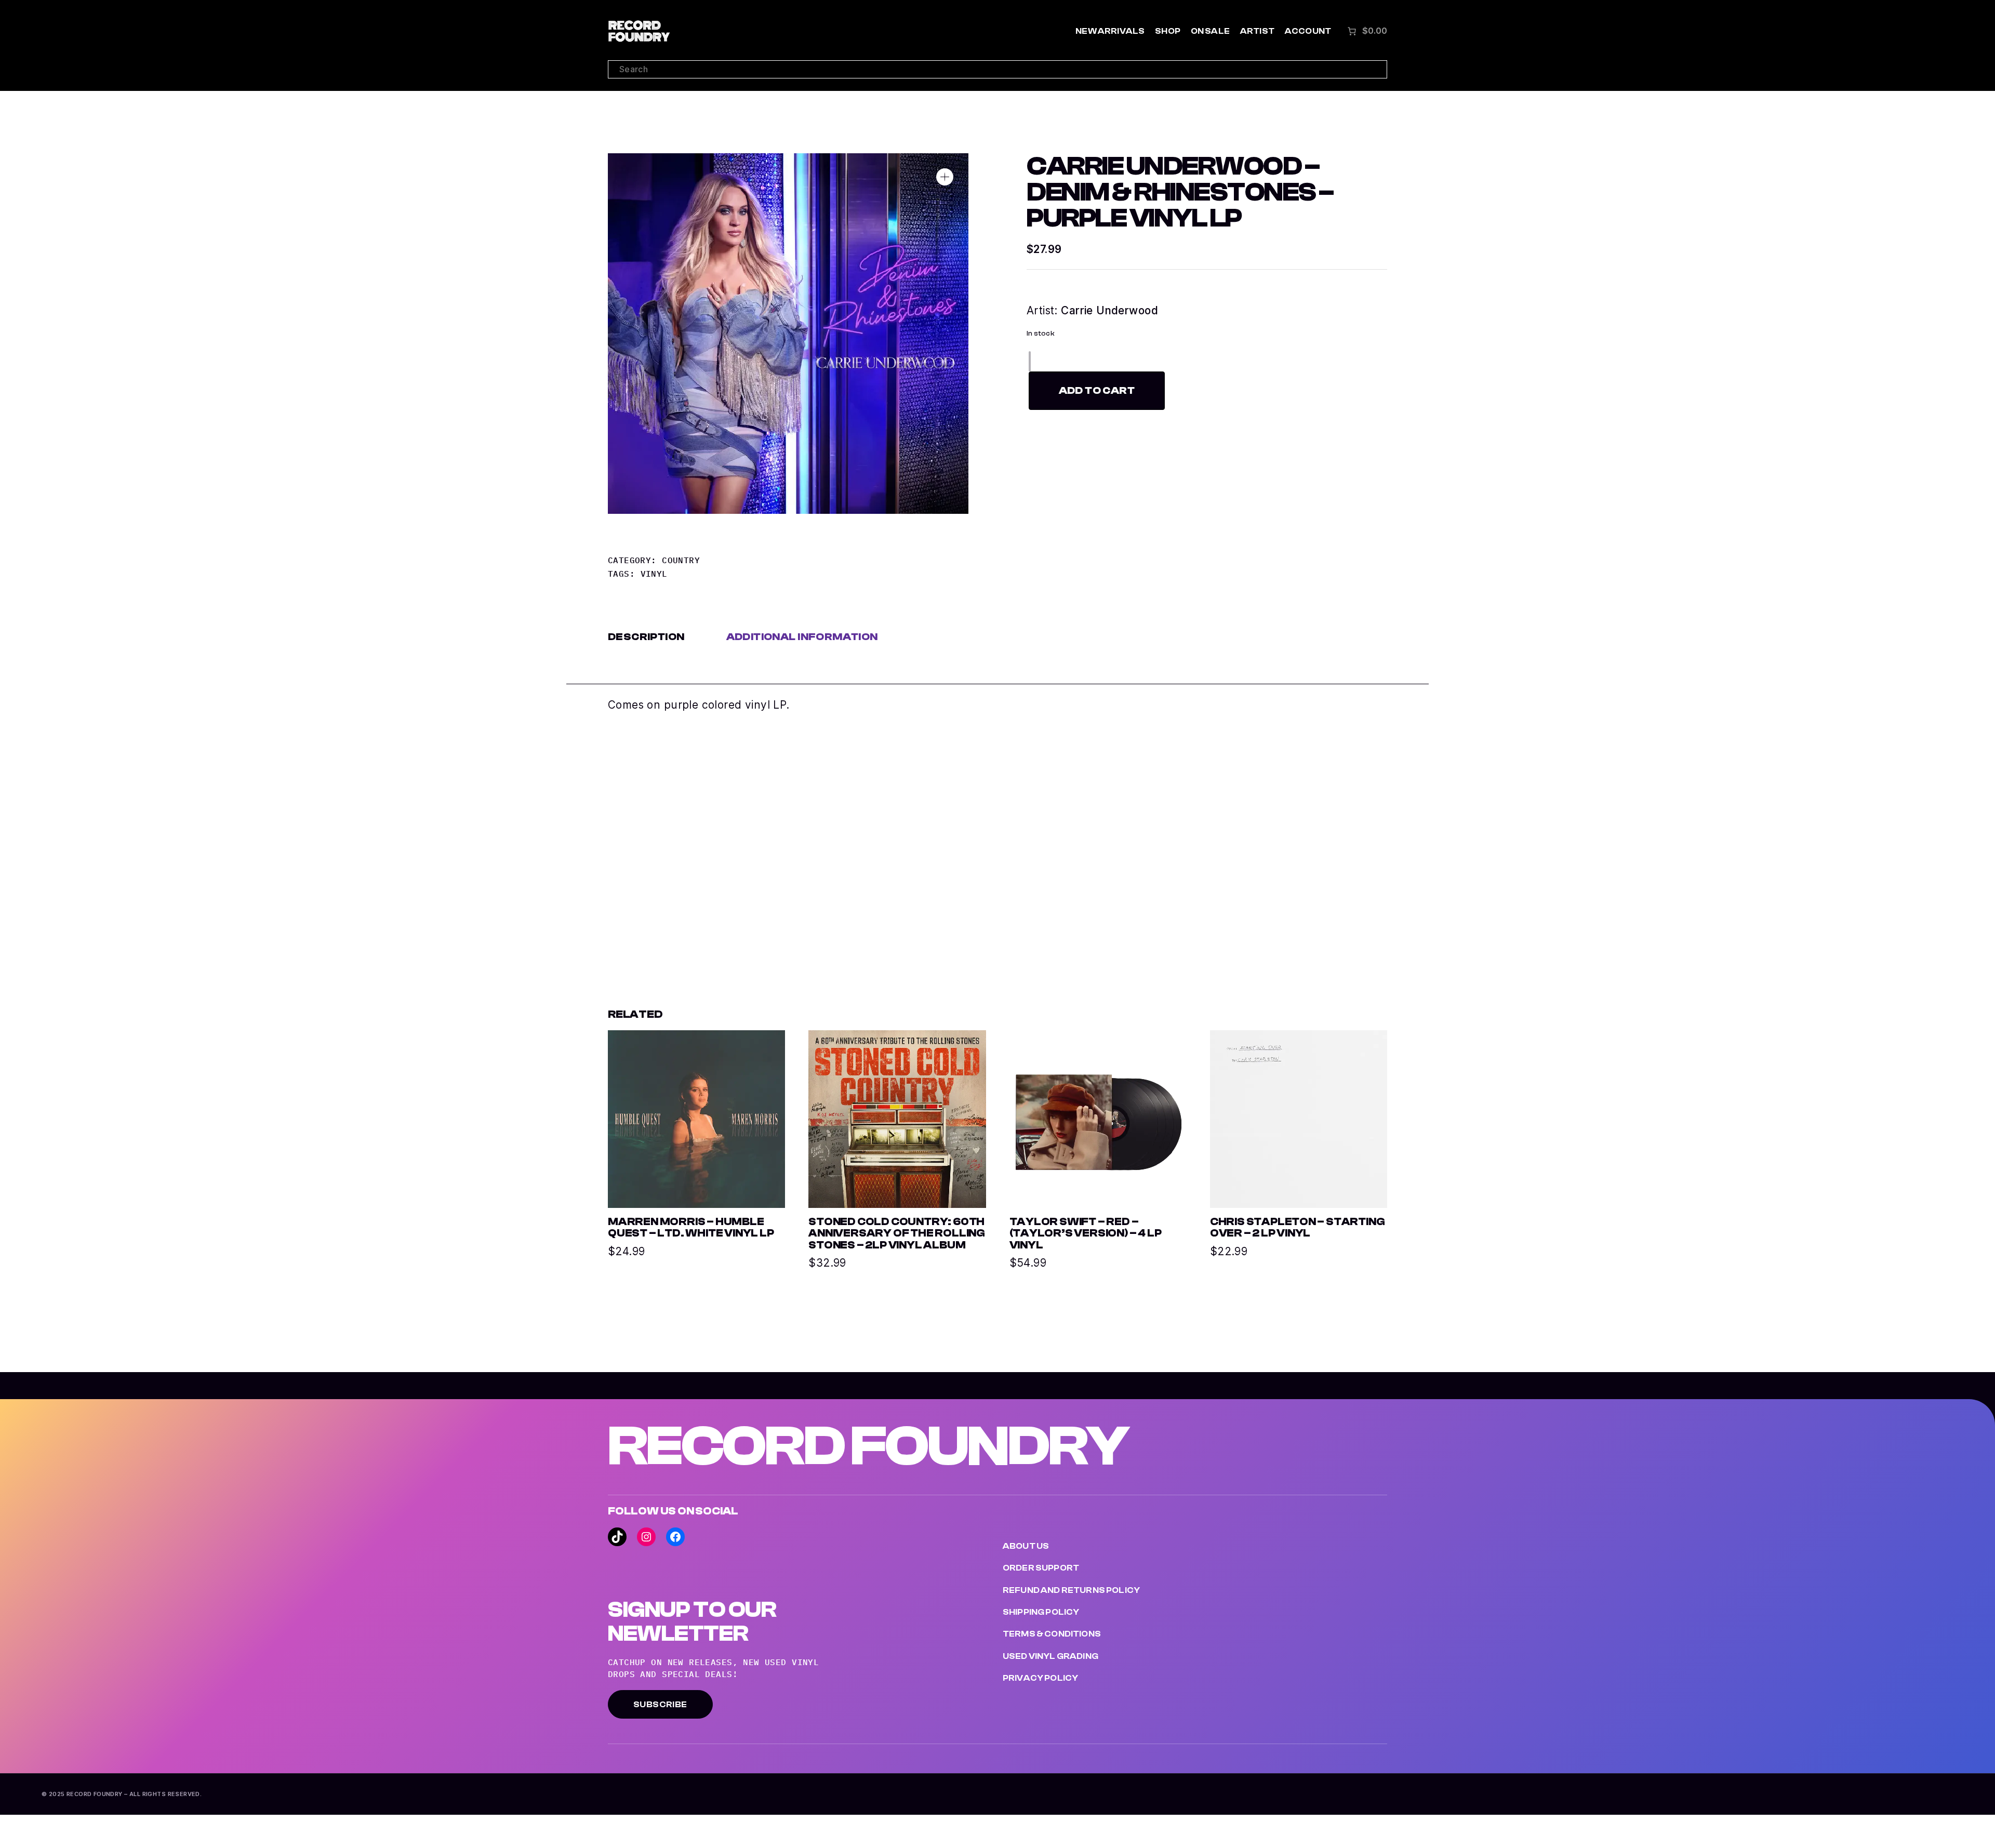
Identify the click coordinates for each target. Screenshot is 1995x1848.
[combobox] (997, 69)
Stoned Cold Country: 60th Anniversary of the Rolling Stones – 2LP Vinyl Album (897, 1234)
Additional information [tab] (802, 637)
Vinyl (654, 574)
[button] (945, 177)
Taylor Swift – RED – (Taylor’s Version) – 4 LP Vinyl (1086, 1234)
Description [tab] (646, 637)
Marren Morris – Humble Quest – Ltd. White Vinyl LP (691, 1228)
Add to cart (1097, 390)
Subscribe (660, 1705)
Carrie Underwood (1109, 310)
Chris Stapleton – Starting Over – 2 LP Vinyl (1298, 1228)
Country (681, 560)
